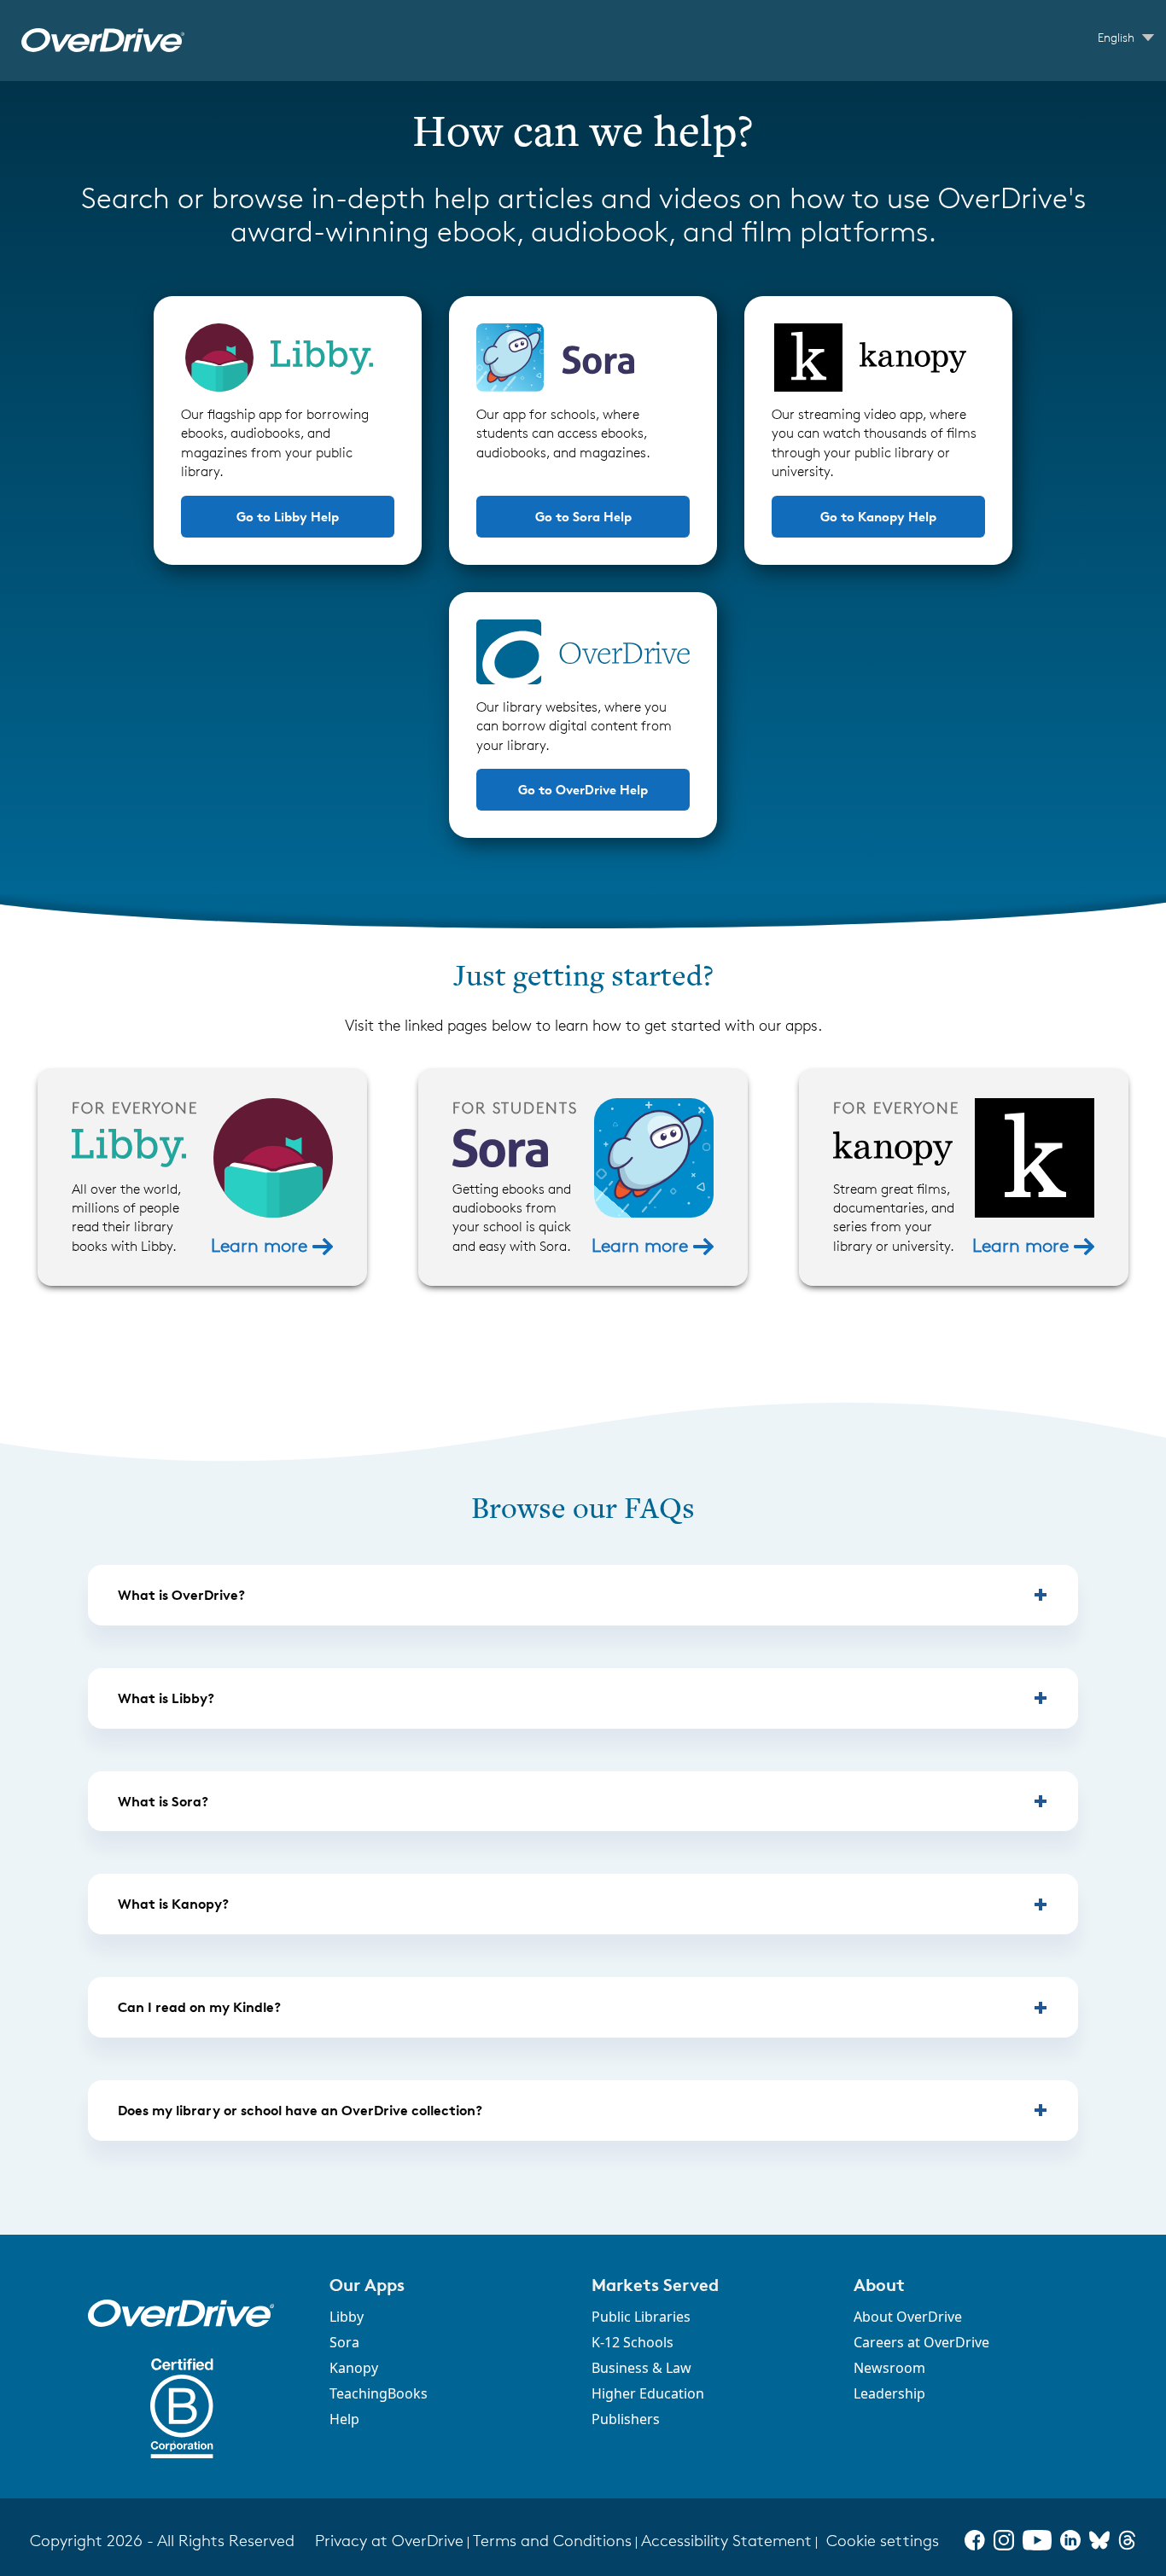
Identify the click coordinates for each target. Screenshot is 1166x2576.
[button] (450, 2285)
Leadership (889, 2393)
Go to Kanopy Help (878, 517)
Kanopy (354, 2368)
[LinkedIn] (1070, 2540)
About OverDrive (908, 2317)
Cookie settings (883, 2541)
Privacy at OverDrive (389, 2541)
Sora (344, 2342)
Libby (347, 2317)
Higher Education (648, 2393)
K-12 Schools (633, 2342)
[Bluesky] (1099, 2540)
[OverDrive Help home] (103, 41)
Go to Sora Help (583, 517)
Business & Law (641, 2368)
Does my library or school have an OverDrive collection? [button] (300, 2110)
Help (344, 2419)
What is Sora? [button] (163, 1801)
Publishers (626, 2419)
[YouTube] (1037, 2540)
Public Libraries (641, 2317)
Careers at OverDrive (921, 2342)
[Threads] (1127, 2540)
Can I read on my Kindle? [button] (199, 2007)
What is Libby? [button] (166, 1698)
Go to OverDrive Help (583, 790)
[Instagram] (1004, 2540)
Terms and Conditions (552, 2541)
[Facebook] (975, 2540)
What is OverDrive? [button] (181, 1595)
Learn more (262, 1245)
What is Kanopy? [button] (173, 1904)
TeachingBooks (379, 2393)
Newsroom (889, 2368)
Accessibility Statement (726, 2541)
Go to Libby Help (288, 517)
